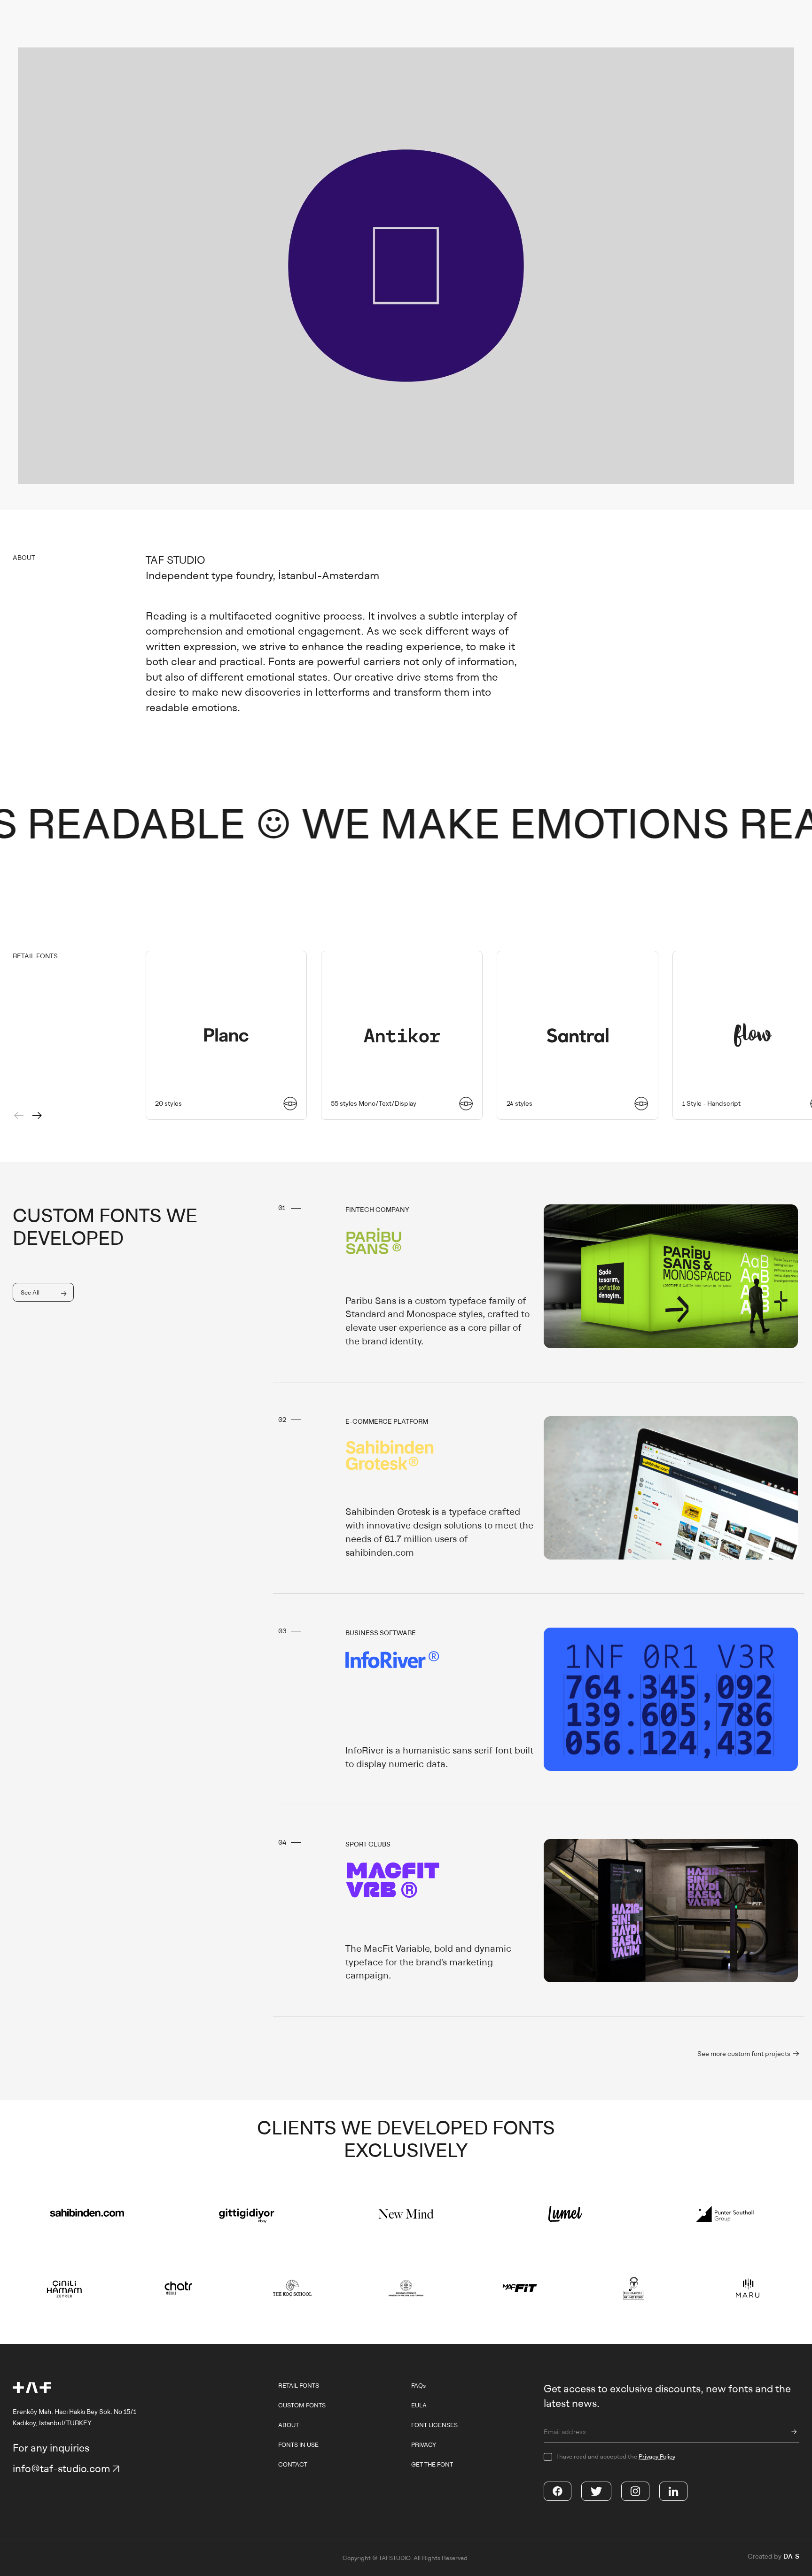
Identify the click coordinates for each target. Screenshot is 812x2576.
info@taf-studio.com (61, 2469)
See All (30, 1292)
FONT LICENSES (434, 2425)
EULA (419, 2405)
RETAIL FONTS (299, 2386)
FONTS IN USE (298, 2445)
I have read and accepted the (616, 2456)
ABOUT (289, 2425)
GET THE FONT (432, 2464)
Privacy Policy (657, 2456)
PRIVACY (424, 2445)
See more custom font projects (745, 2054)
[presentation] (19, 1116)
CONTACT (293, 2464)
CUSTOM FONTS (302, 2405)
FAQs (418, 2386)
